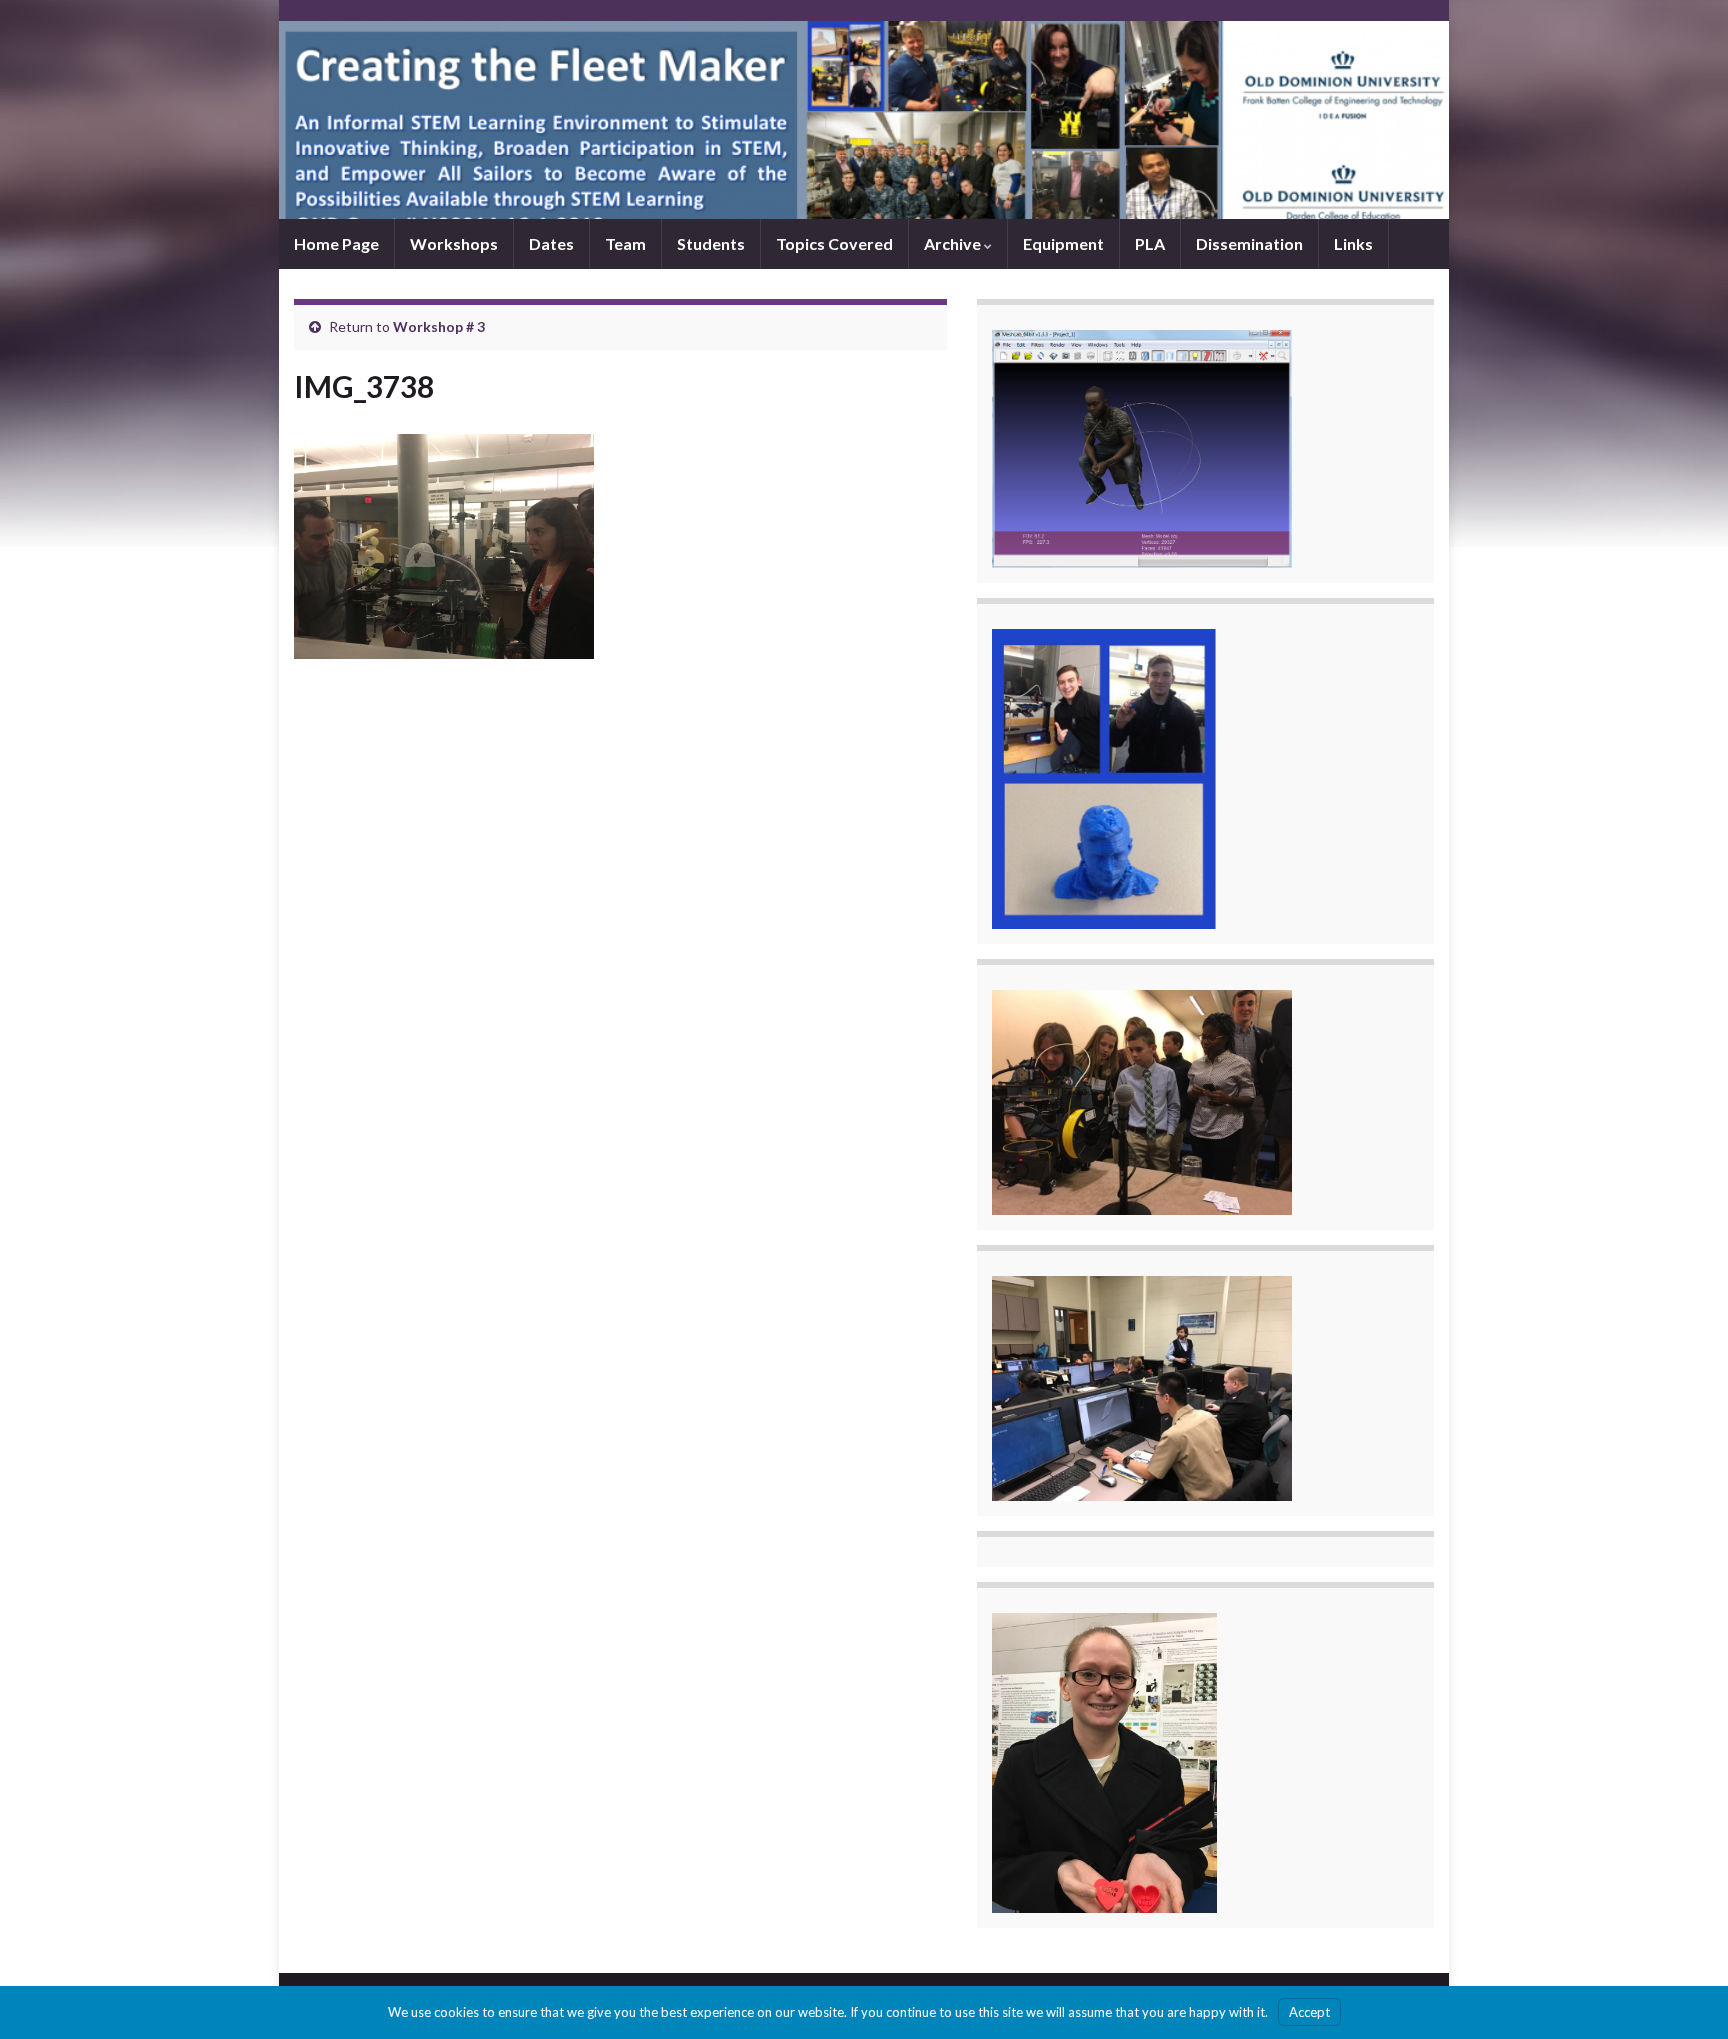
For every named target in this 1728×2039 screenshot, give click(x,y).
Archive (954, 243)
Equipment (1063, 243)
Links (1353, 243)
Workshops (454, 243)
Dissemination (1249, 243)
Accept (1309, 2012)
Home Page (336, 243)
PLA (1150, 243)
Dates (551, 243)
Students (711, 243)
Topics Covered (834, 243)
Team (625, 243)
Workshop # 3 (439, 326)
